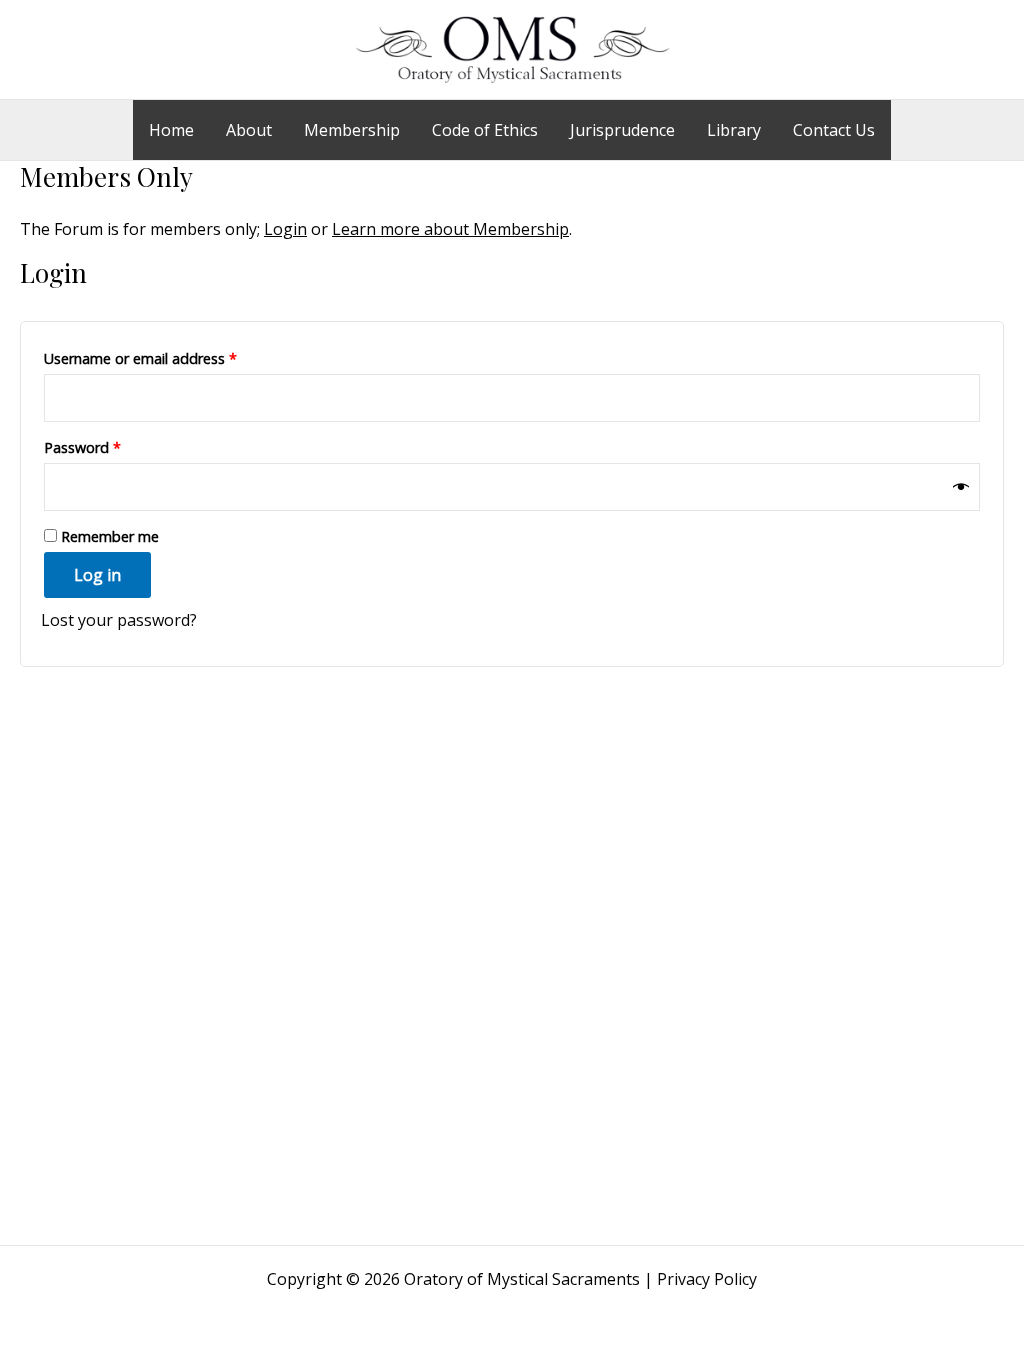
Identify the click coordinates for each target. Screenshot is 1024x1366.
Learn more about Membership (450, 229)
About (249, 130)
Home (171, 130)
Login (285, 229)
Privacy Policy (707, 1279)
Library (734, 130)
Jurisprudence (622, 130)
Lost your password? (119, 620)
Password (111, 447)
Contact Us (834, 130)
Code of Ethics (485, 130)
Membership (352, 130)
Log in (97, 575)
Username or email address (169, 358)
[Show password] (961, 486)
